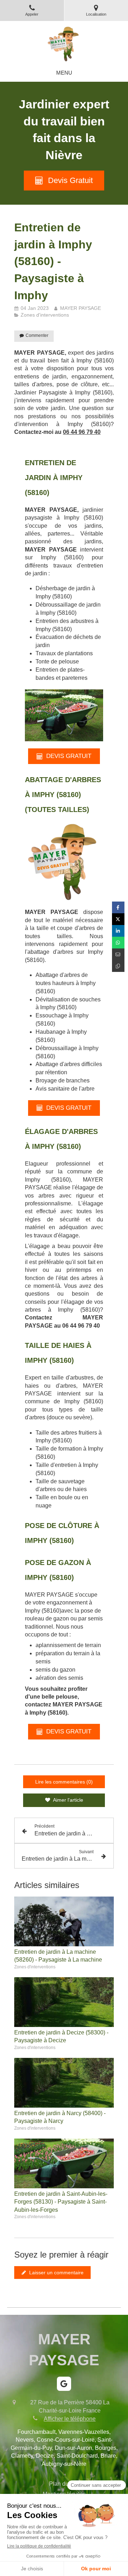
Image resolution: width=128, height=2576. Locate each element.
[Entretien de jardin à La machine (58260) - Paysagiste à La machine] (64, 1921)
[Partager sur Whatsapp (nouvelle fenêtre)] (118, 943)
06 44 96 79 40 (82, 432)
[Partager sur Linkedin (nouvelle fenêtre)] (118, 931)
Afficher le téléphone (70, 2419)
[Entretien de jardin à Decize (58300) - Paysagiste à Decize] (64, 2002)
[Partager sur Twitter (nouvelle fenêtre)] (118, 919)
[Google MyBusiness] (64, 2384)
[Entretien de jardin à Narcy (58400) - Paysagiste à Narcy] (64, 2083)
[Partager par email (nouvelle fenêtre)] (118, 954)
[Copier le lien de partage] (118, 966)
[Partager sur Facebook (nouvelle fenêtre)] (118, 907)
